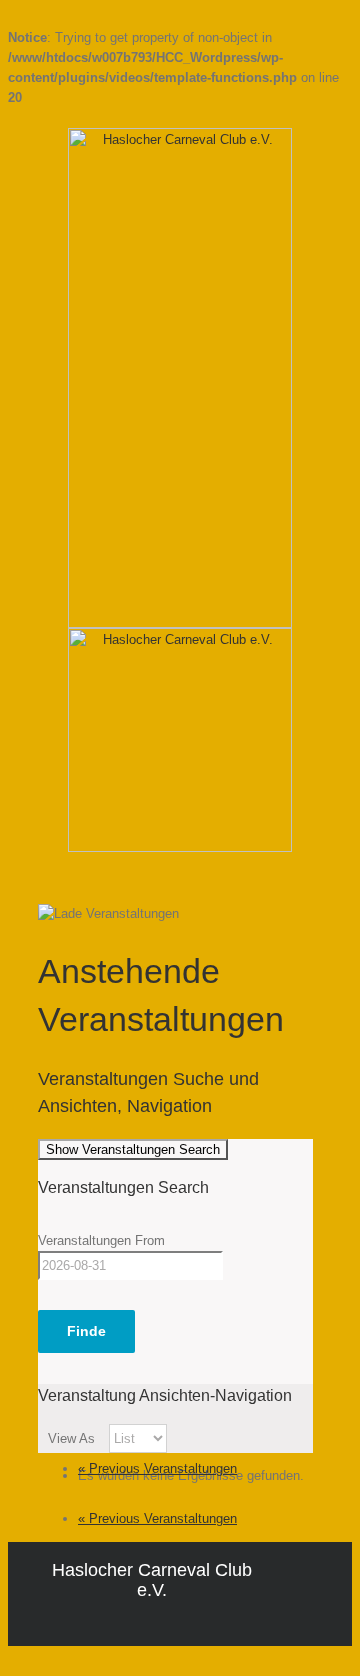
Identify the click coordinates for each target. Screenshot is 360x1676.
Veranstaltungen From (101, 1240)
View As (73, 1438)
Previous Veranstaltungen (157, 1468)
